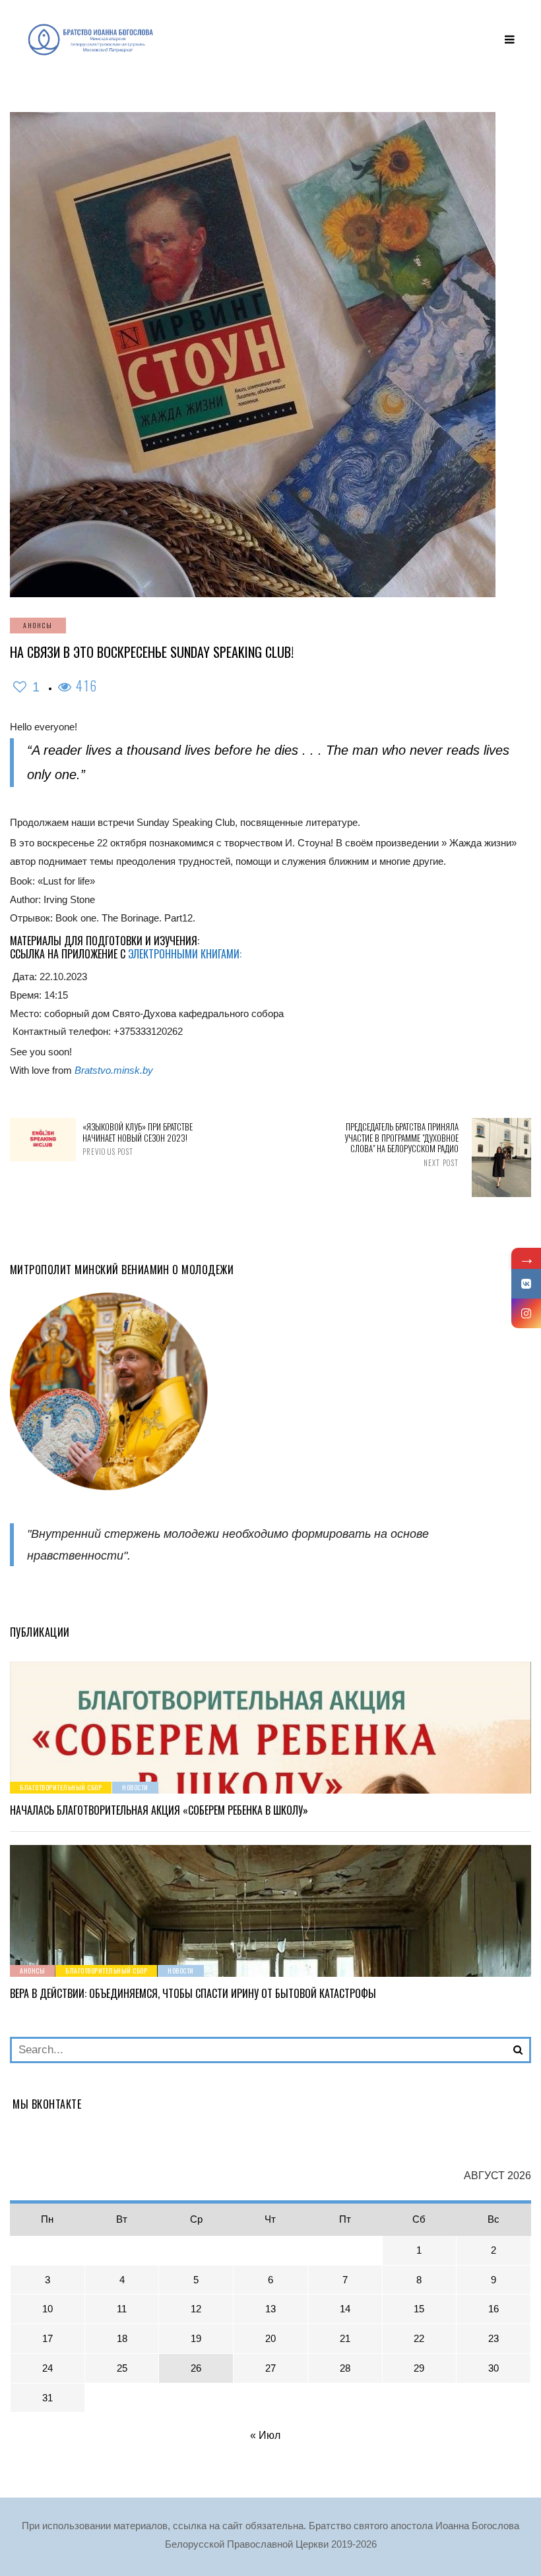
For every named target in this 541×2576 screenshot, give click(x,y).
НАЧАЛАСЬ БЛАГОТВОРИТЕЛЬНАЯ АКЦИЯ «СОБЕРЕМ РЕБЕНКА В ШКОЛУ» (159, 1810)
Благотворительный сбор (61, 1787)
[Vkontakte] (526, 1284)
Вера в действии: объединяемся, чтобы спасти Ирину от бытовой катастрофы (193, 1993)
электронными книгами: (186, 954)
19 (196, 2338)
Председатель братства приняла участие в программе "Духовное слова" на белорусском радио (401, 1145)
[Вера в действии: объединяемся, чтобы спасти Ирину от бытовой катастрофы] (270, 1911)
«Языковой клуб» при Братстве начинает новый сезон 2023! (138, 1139)
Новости (135, 1787)
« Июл (265, 2435)
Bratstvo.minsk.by (114, 1070)
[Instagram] (526, 1313)
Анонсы (38, 625)
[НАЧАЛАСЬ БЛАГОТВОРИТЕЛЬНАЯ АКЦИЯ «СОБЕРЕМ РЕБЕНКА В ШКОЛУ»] (270, 1728)
